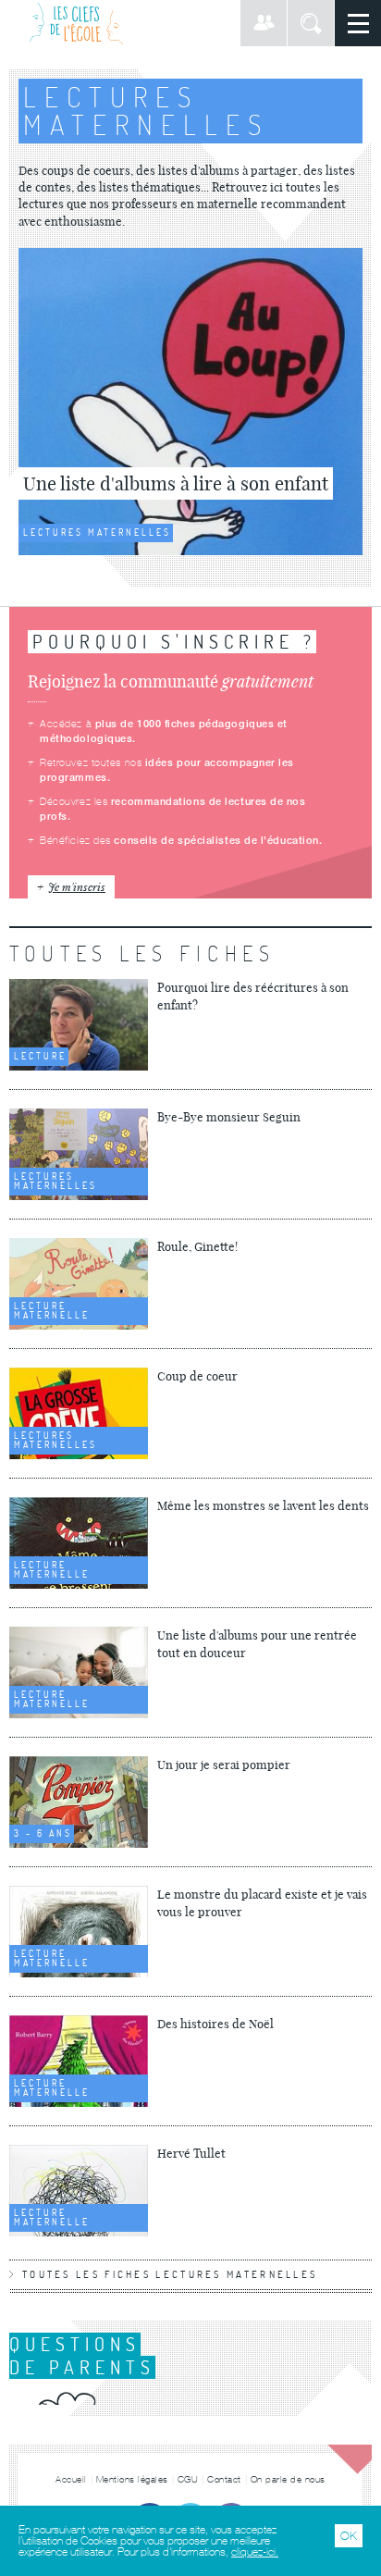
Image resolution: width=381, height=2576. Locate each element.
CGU (188, 2479)
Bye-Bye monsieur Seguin (229, 1117)
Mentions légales (132, 2479)
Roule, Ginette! (197, 1246)
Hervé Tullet (191, 2153)
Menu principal (358, 23)
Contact (224, 2479)
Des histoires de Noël (215, 2024)
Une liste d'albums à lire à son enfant (176, 483)
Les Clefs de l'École (76, 23)
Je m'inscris (77, 886)
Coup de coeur (197, 1376)
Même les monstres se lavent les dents (263, 1505)
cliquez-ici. (255, 2552)
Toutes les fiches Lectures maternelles (170, 2274)
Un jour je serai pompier (224, 1765)
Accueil (71, 2479)
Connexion (264, 23)
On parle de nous (288, 2479)
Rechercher (311, 23)
